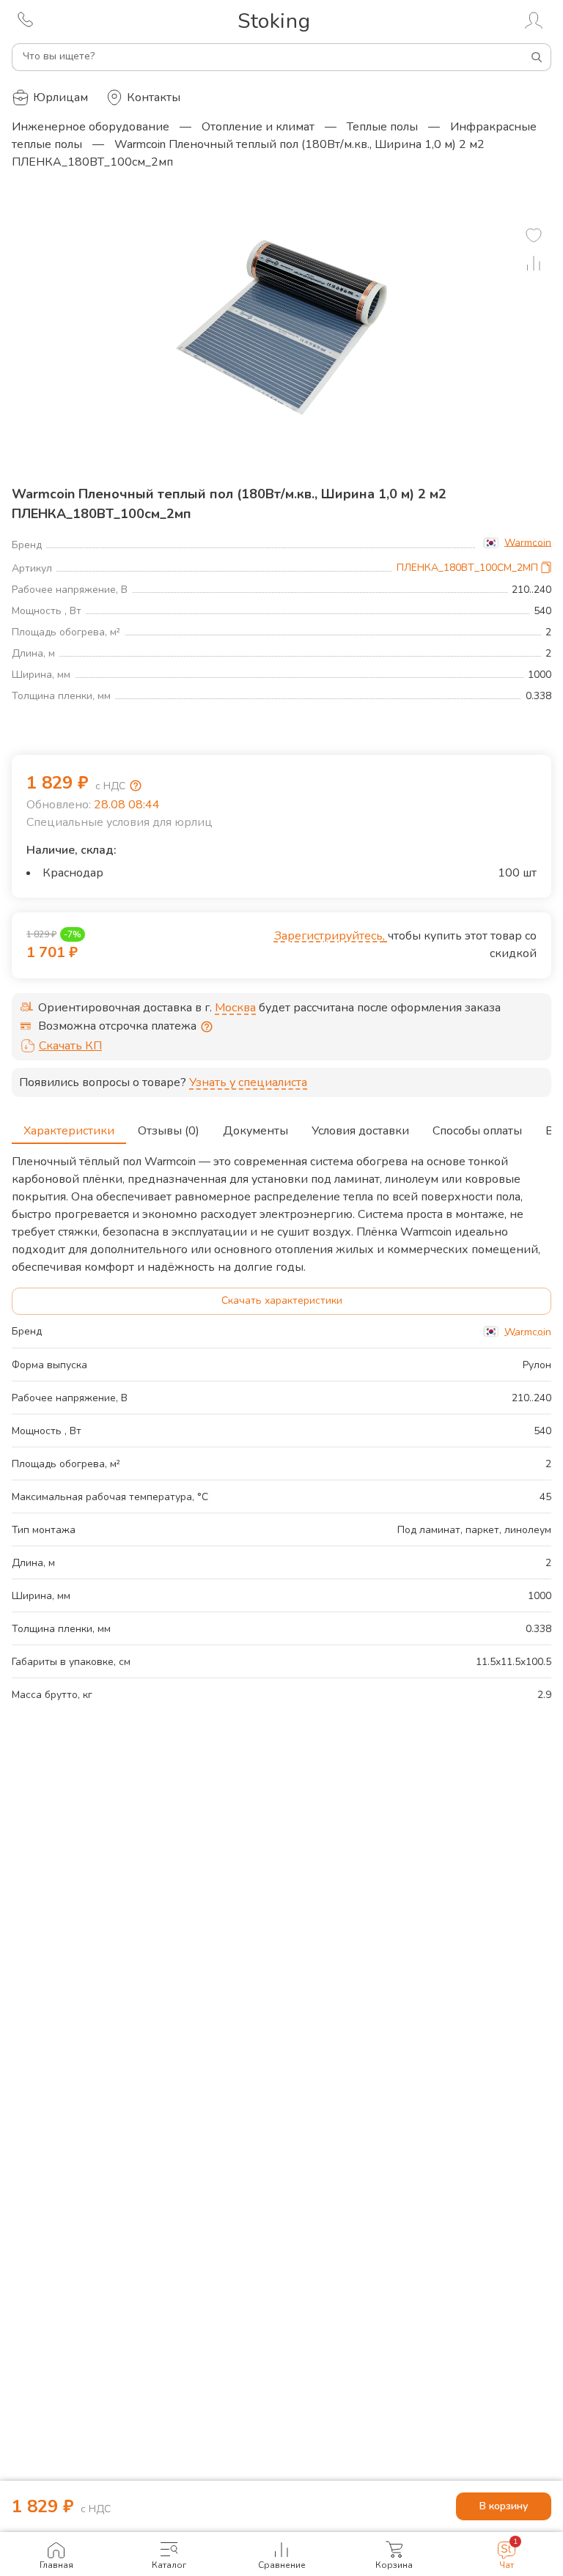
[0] (534, 235)
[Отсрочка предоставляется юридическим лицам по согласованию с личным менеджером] (207, 1027)
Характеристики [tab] (69, 1131)
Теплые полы (382, 127)
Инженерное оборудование (91, 127)
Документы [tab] (255, 1131)
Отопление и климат (258, 127)
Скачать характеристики (282, 1300)
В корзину (504, 2506)
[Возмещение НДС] (136, 786)
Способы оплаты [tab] (477, 1131)
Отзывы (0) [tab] (169, 1131)
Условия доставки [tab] (360, 1131)
